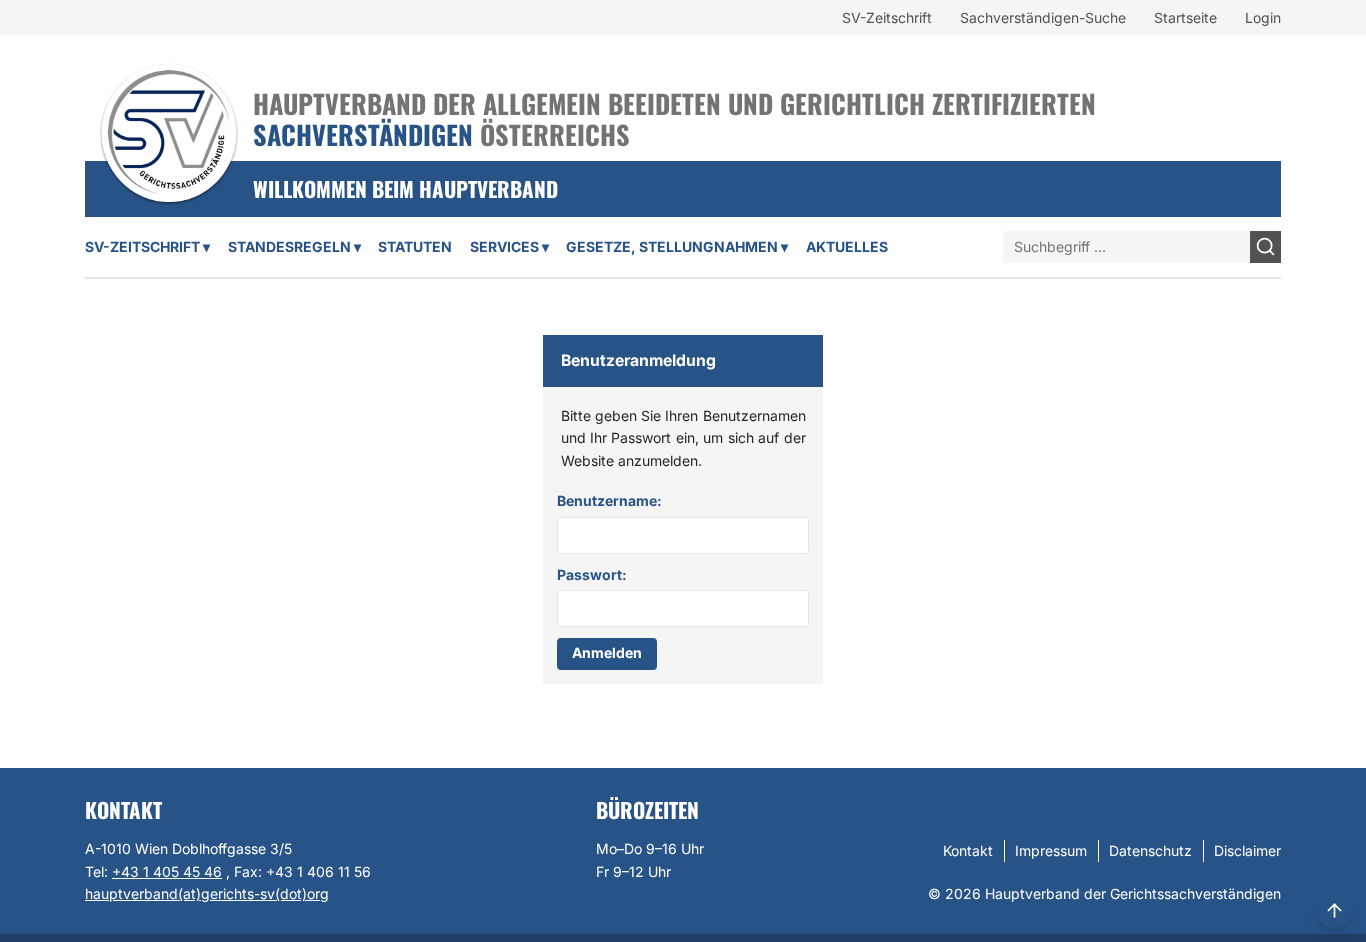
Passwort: (592, 574)
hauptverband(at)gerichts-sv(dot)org (207, 893)
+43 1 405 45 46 (167, 871)
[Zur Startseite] (169, 107)
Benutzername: (609, 500)
